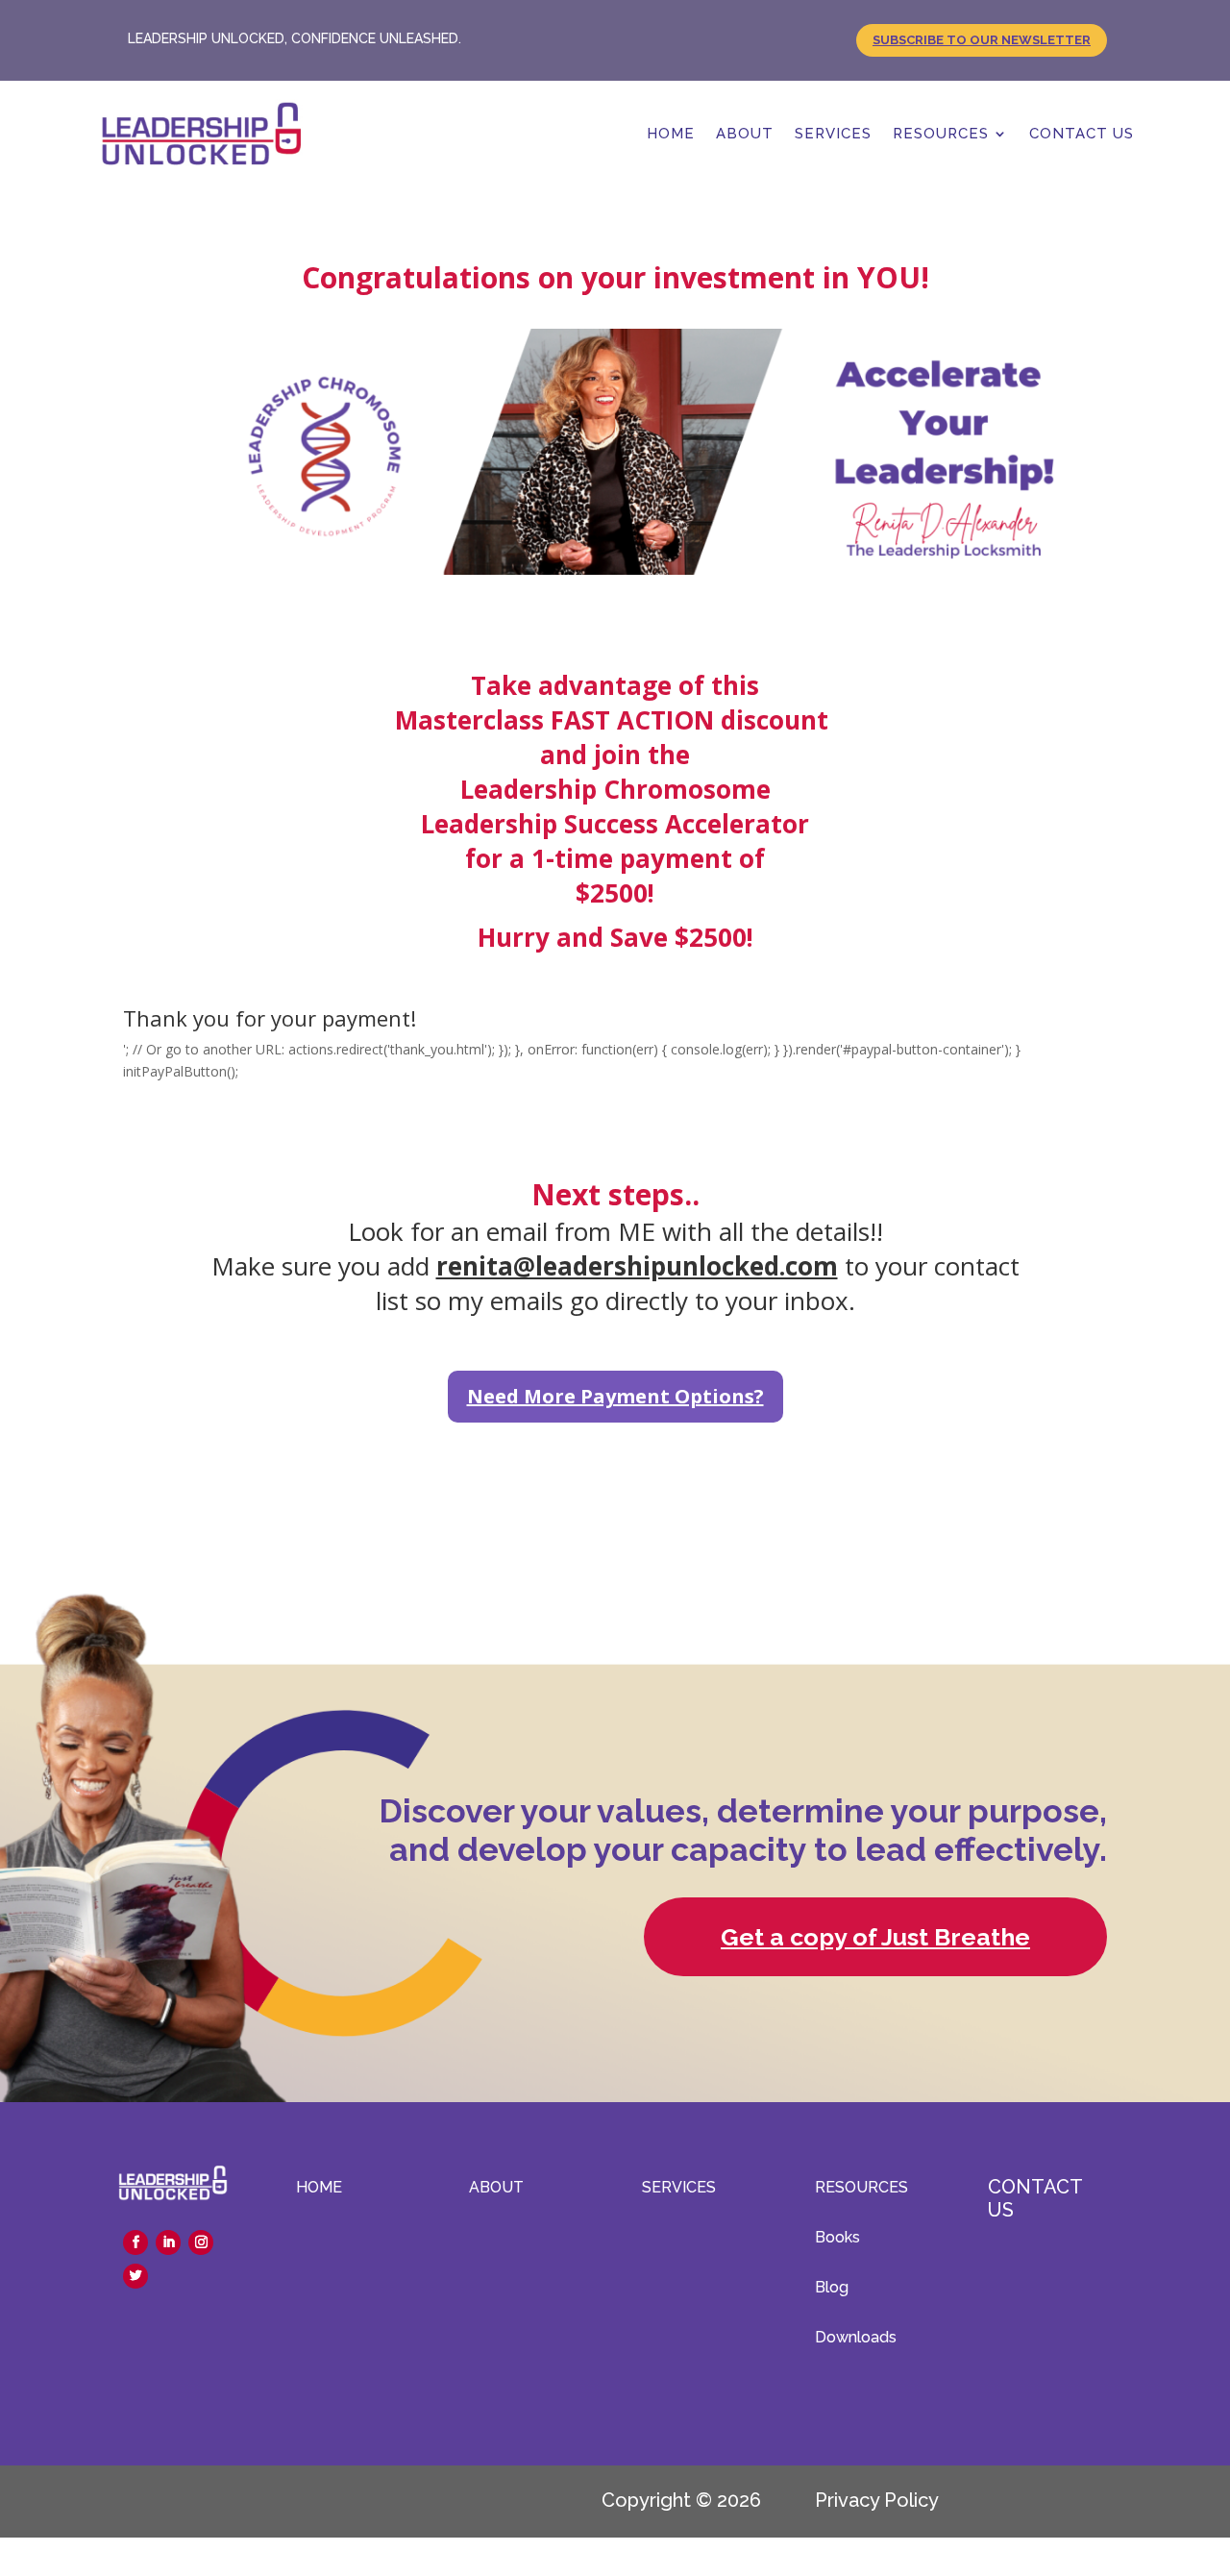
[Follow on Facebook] (135, 2242)
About (745, 134)
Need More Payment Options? (615, 1396)
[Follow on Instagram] (201, 2242)
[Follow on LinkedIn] (168, 2242)
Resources (941, 134)
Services (833, 134)
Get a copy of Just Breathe (875, 1937)
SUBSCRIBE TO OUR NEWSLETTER (982, 40)
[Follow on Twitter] (135, 2276)
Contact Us (1082, 134)
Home (671, 134)
